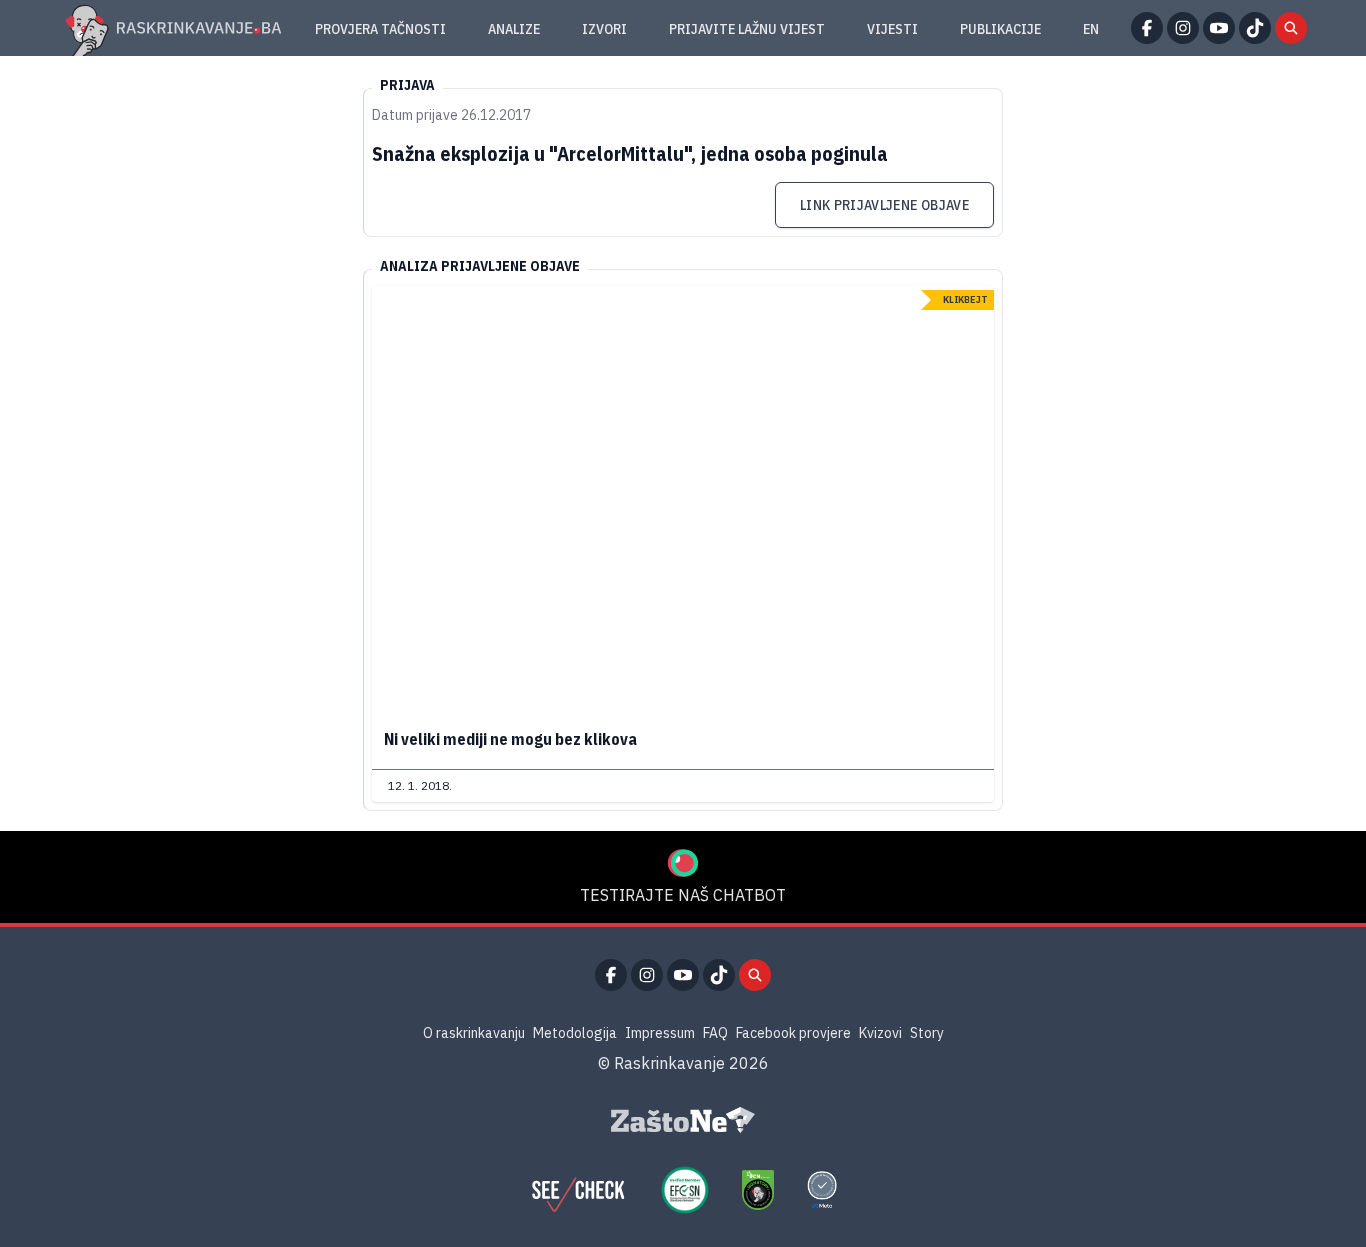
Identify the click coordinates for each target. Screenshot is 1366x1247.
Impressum (660, 1033)
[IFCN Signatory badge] (758, 1190)
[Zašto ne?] (683, 1120)
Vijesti (892, 29)
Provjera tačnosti (380, 29)
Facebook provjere (793, 1033)
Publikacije (1000, 29)
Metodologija (575, 1033)
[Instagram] (1183, 28)
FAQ (715, 1033)
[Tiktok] (1255, 28)
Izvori (604, 29)
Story (927, 1033)
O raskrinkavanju (474, 1033)
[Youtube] (1219, 28)
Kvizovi (880, 1033)
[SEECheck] (578, 1190)
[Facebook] (1147, 28)
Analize (514, 29)
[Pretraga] (1291, 28)
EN (1091, 29)
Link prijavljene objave (884, 205)
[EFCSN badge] (685, 1190)
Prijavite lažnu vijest (747, 29)
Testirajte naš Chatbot (683, 895)
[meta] (822, 1190)
